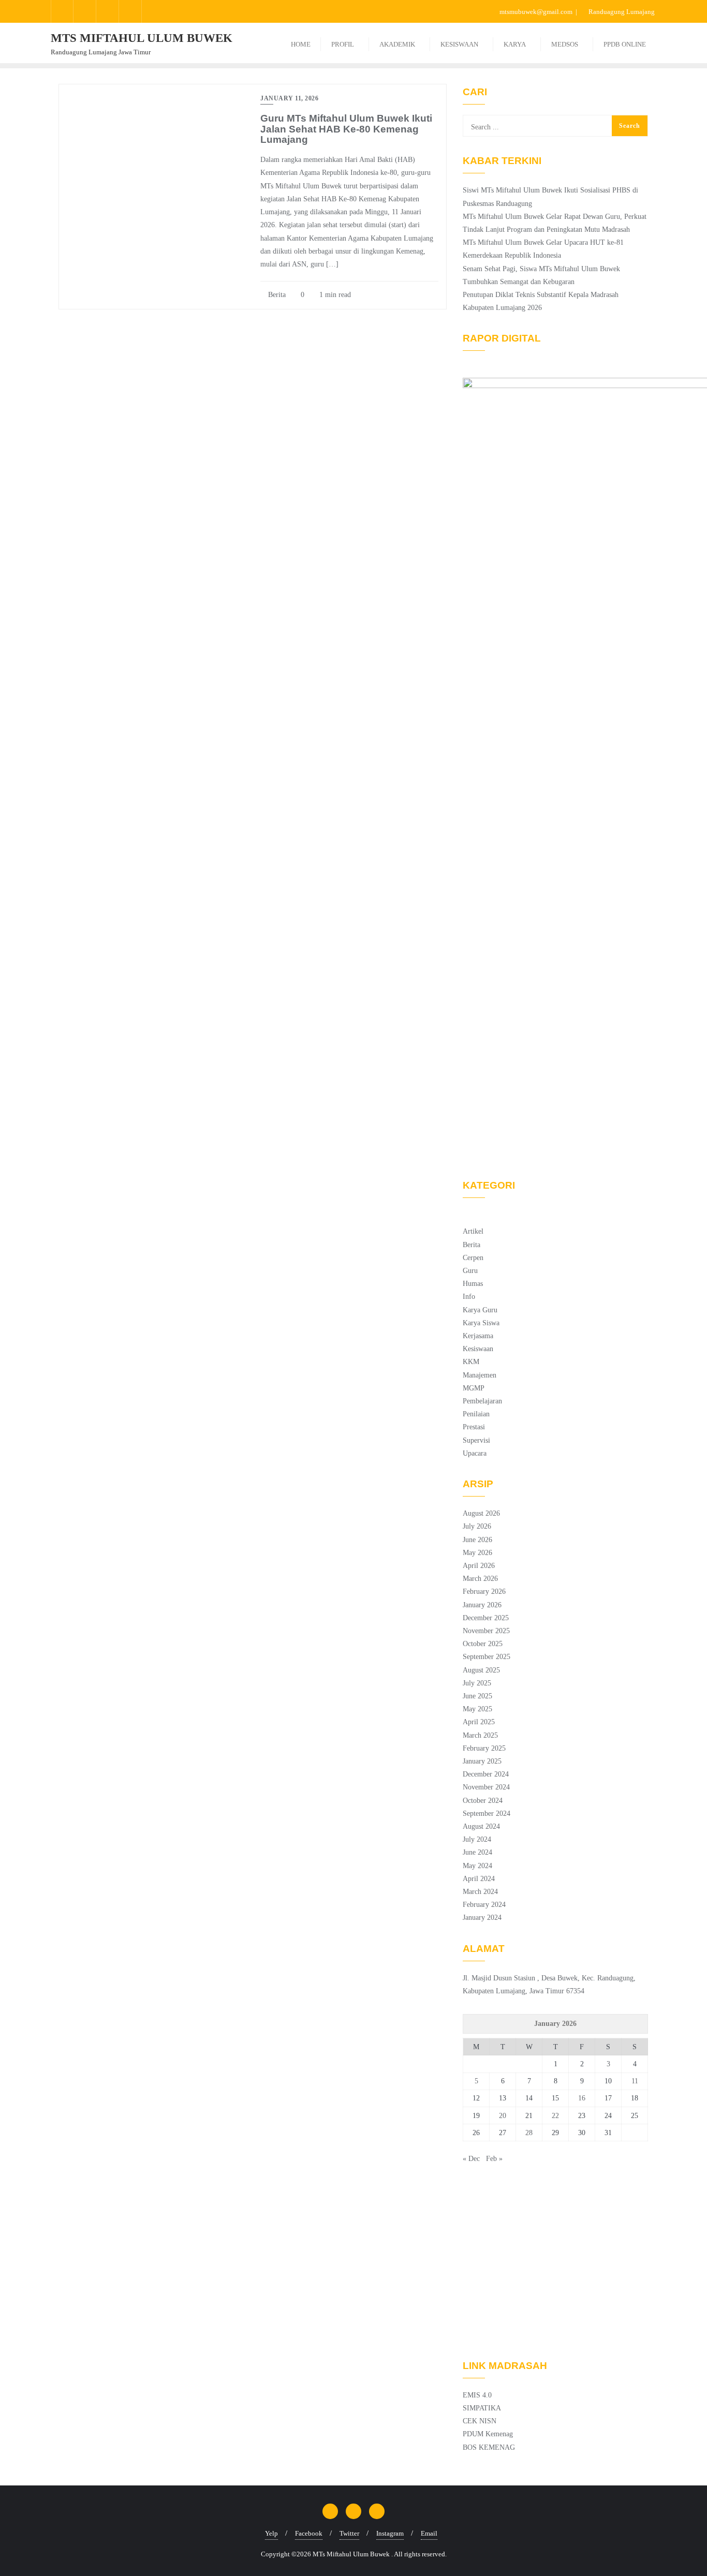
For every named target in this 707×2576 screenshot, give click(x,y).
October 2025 (483, 1644)
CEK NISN (480, 2421)
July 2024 (477, 1839)
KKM (471, 1362)
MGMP (474, 1388)
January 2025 (482, 1761)
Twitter (349, 2533)
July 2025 (477, 1683)
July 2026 (477, 1526)
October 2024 (483, 1801)
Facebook (309, 2533)
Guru (470, 1271)
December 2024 (486, 1774)
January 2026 (482, 1605)
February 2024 (484, 1905)
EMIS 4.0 (477, 2395)
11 (635, 2081)
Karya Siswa (481, 1323)
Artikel (473, 1231)
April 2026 (479, 1566)
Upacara (475, 1453)
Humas (473, 1284)
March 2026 (480, 1579)
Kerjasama (478, 1336)
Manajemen (480, 1375)
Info (469, 1297)
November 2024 (486, 1787)
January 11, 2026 (289, 98)
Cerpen (473, 1258)
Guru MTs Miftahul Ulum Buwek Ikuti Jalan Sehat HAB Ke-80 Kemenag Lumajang (346, 129)
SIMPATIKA (482, 2408)
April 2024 (479, 1879)
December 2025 (486, 1618)
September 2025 (487, 1657)
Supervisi (476, 1440)
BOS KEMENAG (489, 2447)
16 (582, 2098)
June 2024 (477, 1852)
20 (503, 2116)
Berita (276, 295)
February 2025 (484, 1748)
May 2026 (477, 1553)
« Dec (471, 2159)
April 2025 (479, 1722)
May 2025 (477, 1709)
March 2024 (480, 1892)
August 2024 (481, 1826)
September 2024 (487, 1813)
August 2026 (481, 1513)
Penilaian (476, 1414)
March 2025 (480, 1735)
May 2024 (477, 1866)
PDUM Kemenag (488, 2434)
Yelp (271, 2533)
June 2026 (477, 1540)
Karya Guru (480, 1310)
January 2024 (482, 1918)
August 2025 (481, 1670)
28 (529, 2133)
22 (555, 2116)
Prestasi (474, 1427)
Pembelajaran (482, 1401)
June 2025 (477, 1696)
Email (429, 2533)
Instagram (390, 2533)
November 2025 (486, 1631)
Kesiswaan (478, 1349)
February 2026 (484, 1592)
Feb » (494, 2159)
